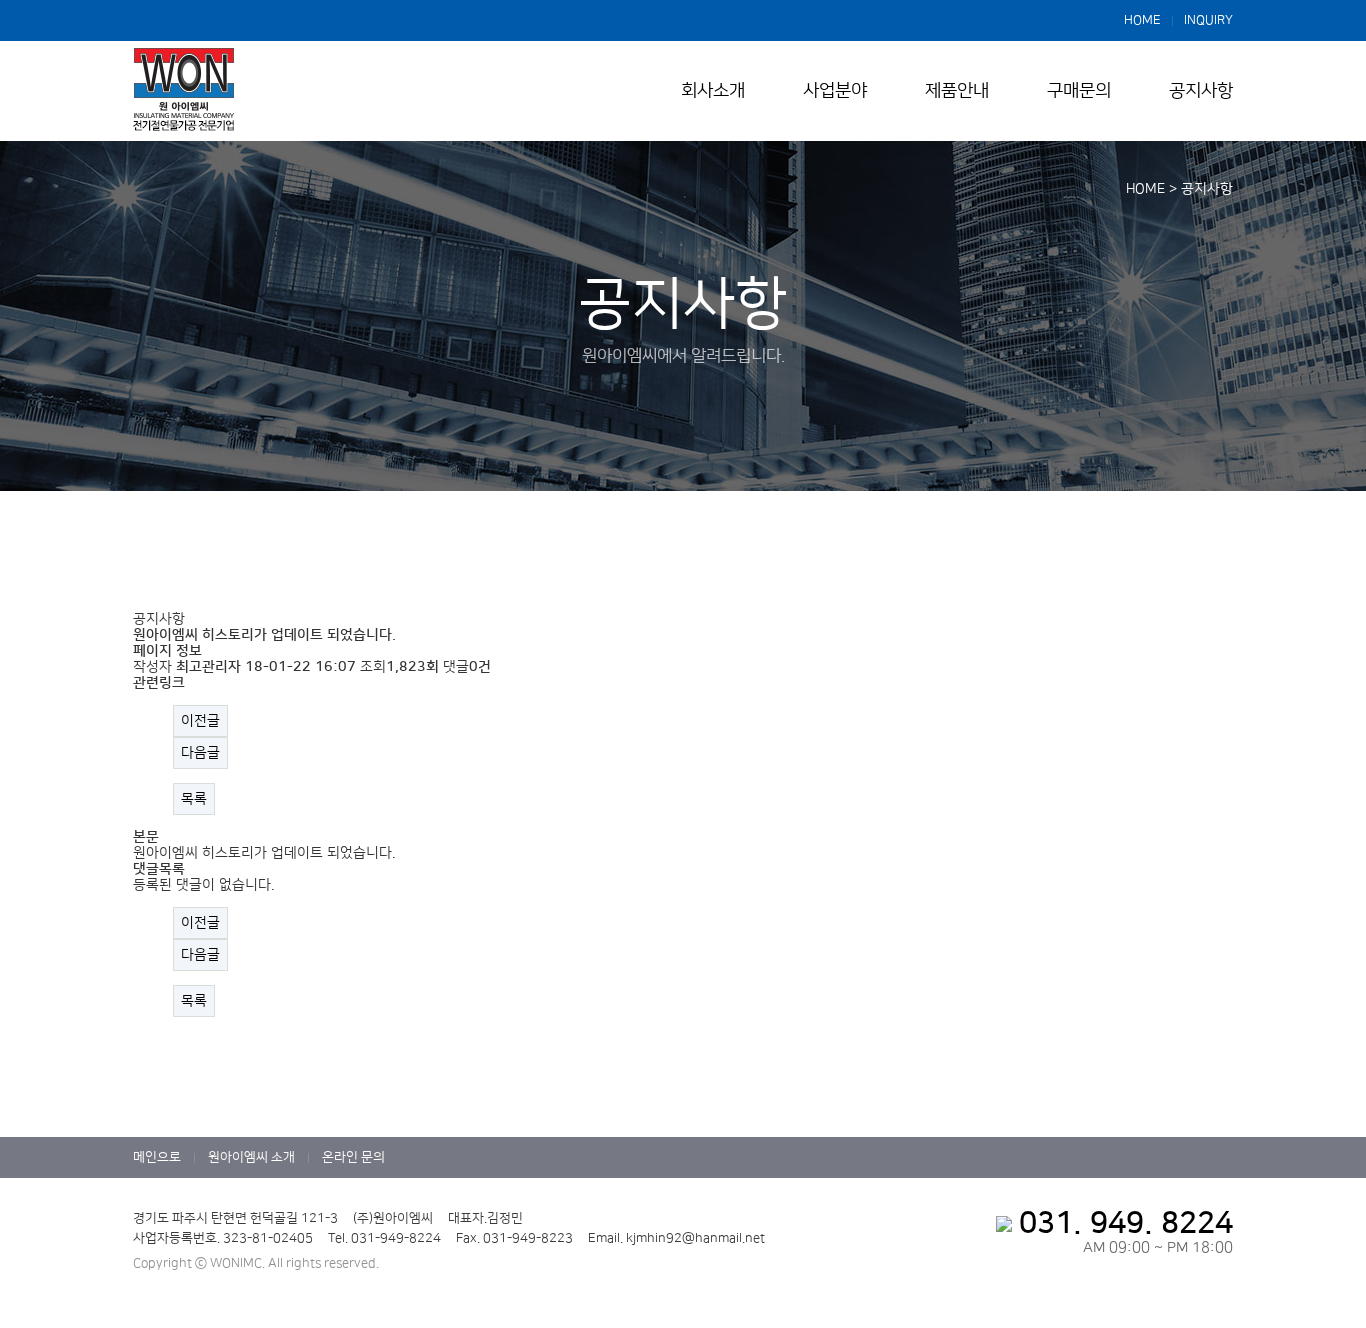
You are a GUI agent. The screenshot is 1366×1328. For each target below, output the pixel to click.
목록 (194, 799)
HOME (1142, 20)
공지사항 (1201, 91)
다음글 (200, 753)
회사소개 (713, 91)
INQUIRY (1208, 20)
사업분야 (835, 91)
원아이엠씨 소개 (251, 1157)
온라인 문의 (353, 1157)
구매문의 (1079, 91)
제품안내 (957, 91)
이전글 (200, 721)
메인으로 (157, 1157)
